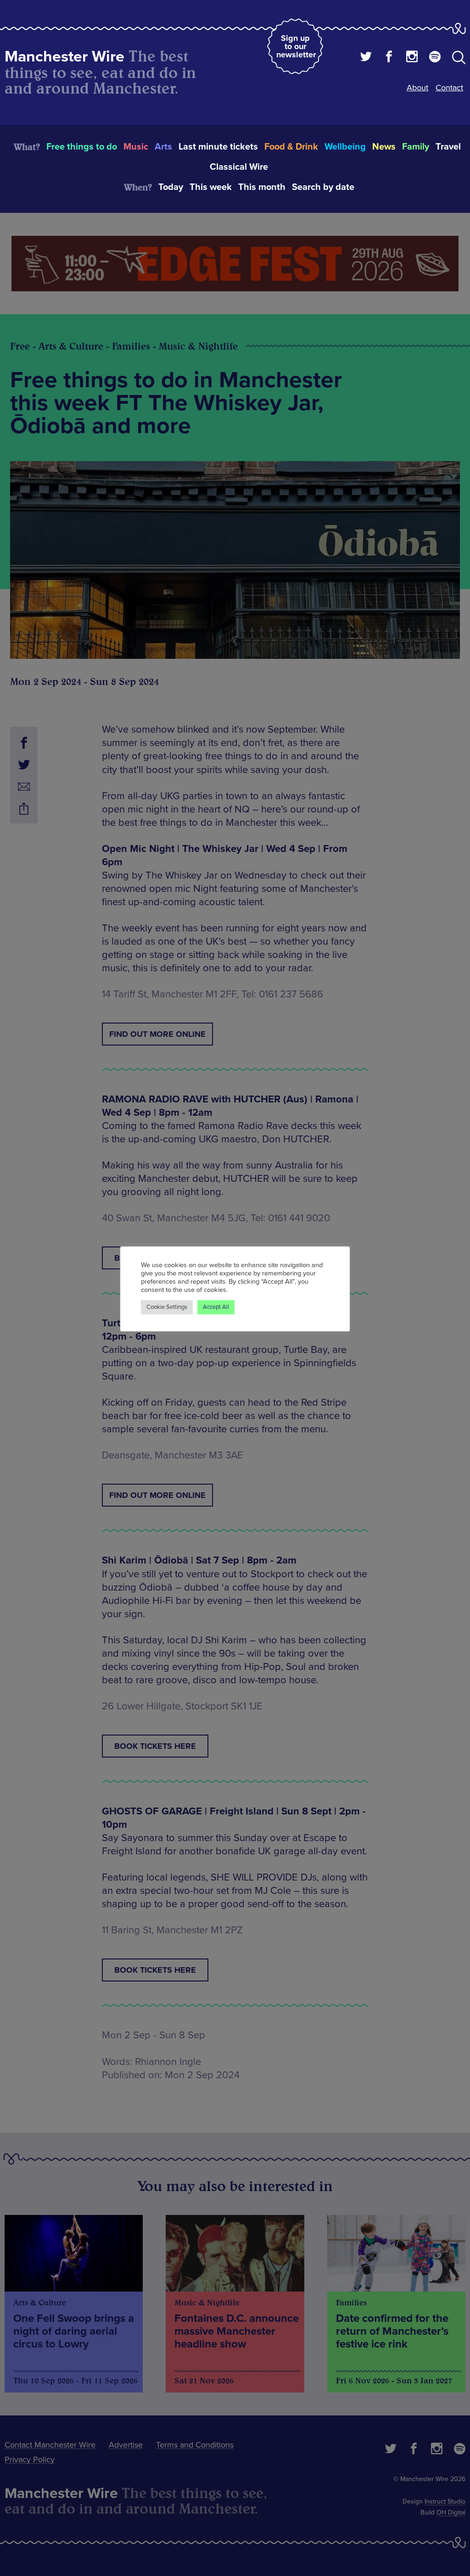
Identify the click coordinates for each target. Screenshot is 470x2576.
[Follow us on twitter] (366, 58)
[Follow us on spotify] (435, 58)
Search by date (323, 187)
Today (171, 187)
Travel (448, 147)
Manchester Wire (64, 57)
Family (416, 147)
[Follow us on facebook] (389, 58)
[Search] (459, 59)
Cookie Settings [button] (167, 1307)
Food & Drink (291, 147)
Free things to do (82, 147)
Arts (163, 147)
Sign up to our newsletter (296, 46)
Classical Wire (239, 167)
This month (262, 187)
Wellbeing (345, 147)
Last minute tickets (218, 147)
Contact (449, 88)
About (417, 88)
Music (136, 147)
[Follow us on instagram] (412, 58)
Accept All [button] (216, 1307)
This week (211, 187)
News (384, 147)
